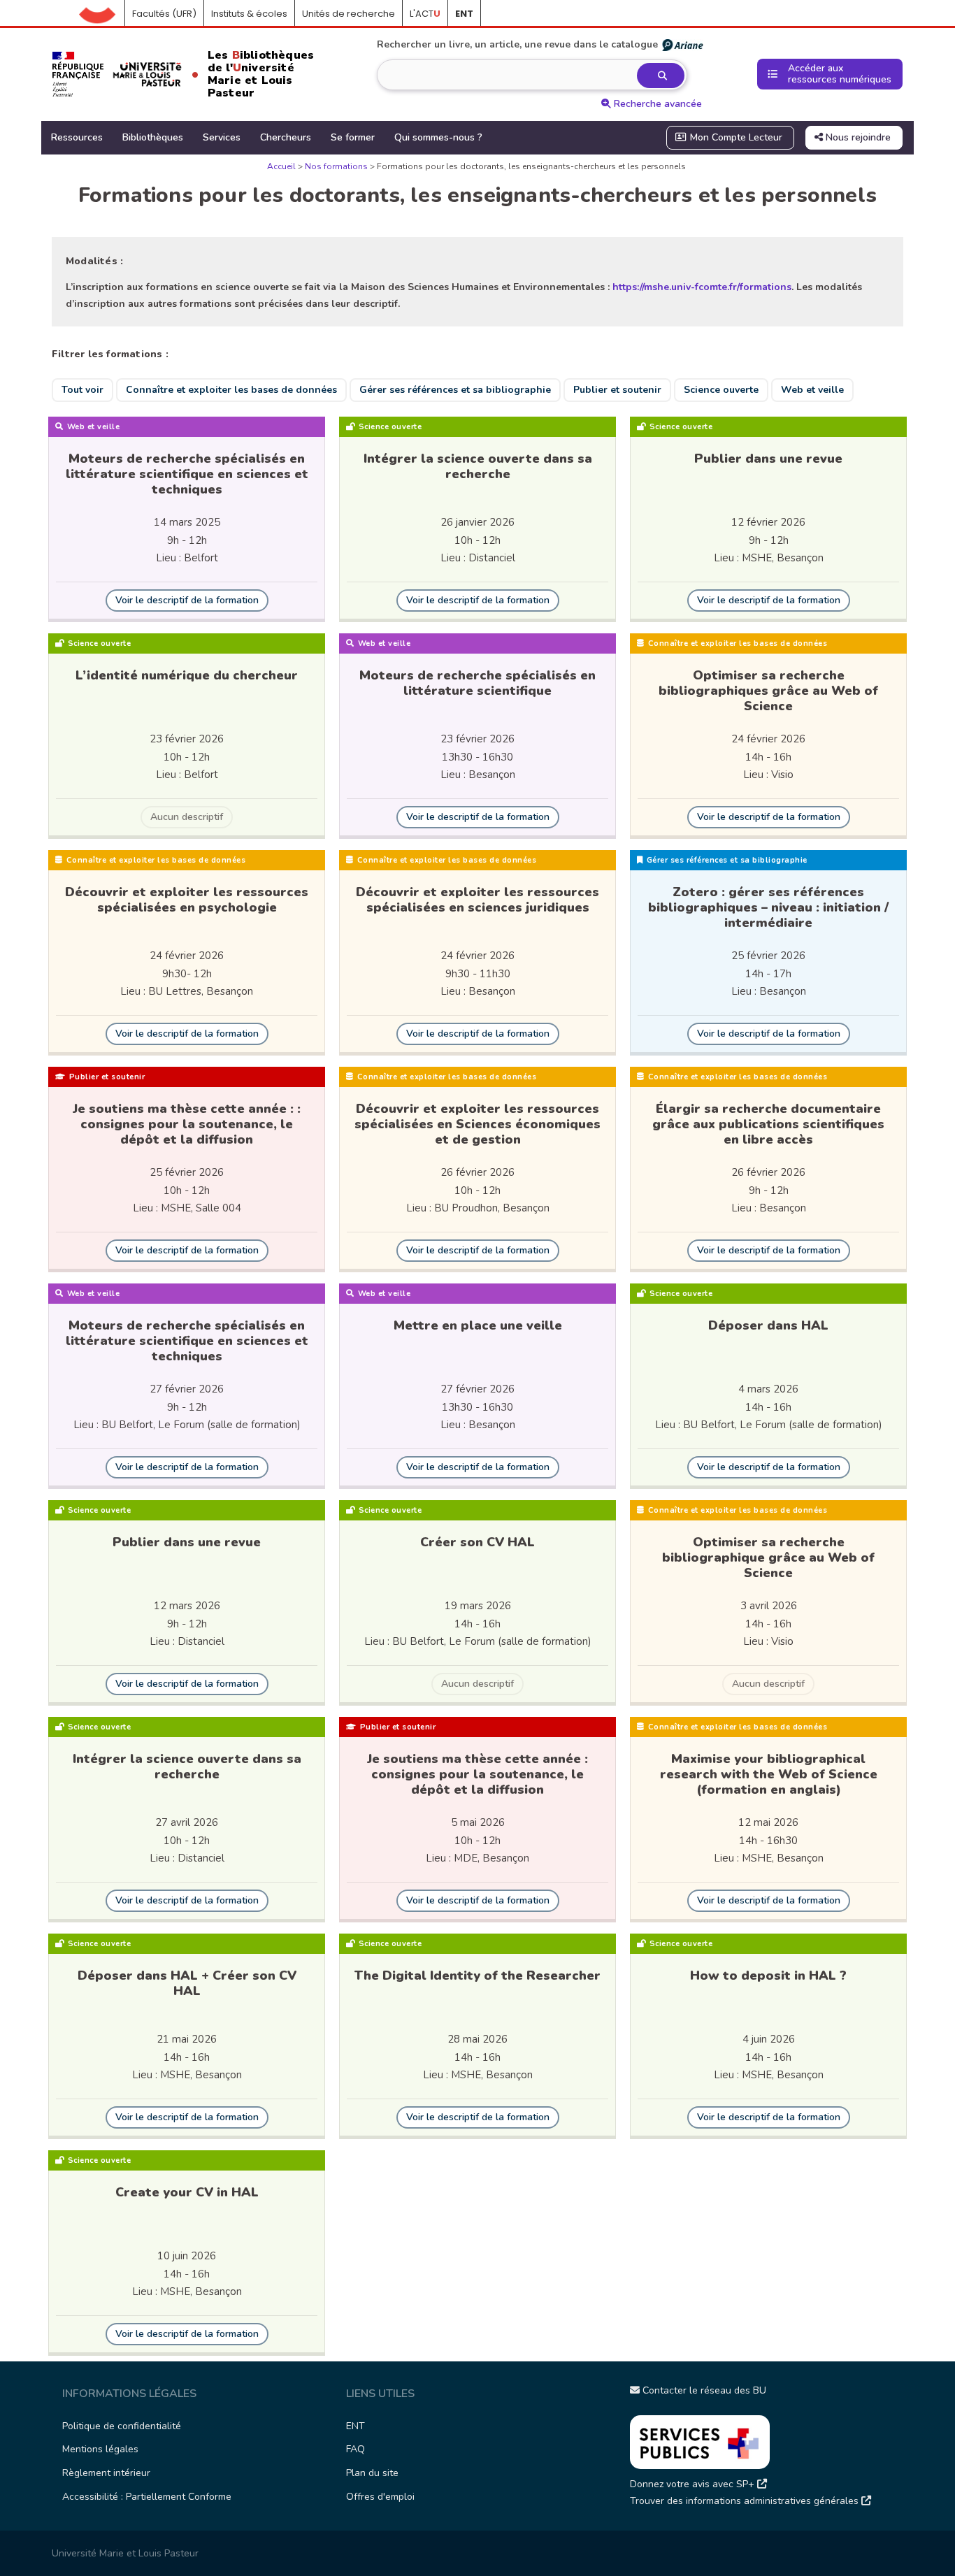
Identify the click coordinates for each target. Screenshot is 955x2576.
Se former (353, 137)
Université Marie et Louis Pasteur (125, 2553)
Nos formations (336, 166)
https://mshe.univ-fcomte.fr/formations (702, 287)
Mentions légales (100, 2449)
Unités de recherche (349, 14)
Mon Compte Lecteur (735, 137)
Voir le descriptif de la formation (187, 600)
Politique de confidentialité (122, 2426)
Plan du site (372, 2473)
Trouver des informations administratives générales (746, 2501)
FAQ (356, 2449)
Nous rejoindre (857, 137)
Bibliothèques (153, 137)
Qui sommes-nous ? (438, 137)
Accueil (102, 14)
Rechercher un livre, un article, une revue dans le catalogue (517, 44)
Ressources (77, 137)
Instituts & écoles (249, 14)
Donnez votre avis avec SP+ (694, 2484)
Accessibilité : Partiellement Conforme (147, 2497)
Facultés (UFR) (164, 14)
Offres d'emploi (380, 2497)
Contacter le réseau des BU (703, 2390)
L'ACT (425, 14)
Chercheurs (286, 137)
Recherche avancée (656, 104)
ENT (356, 2426)
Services (222, 137)
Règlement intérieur (106, 2473)
